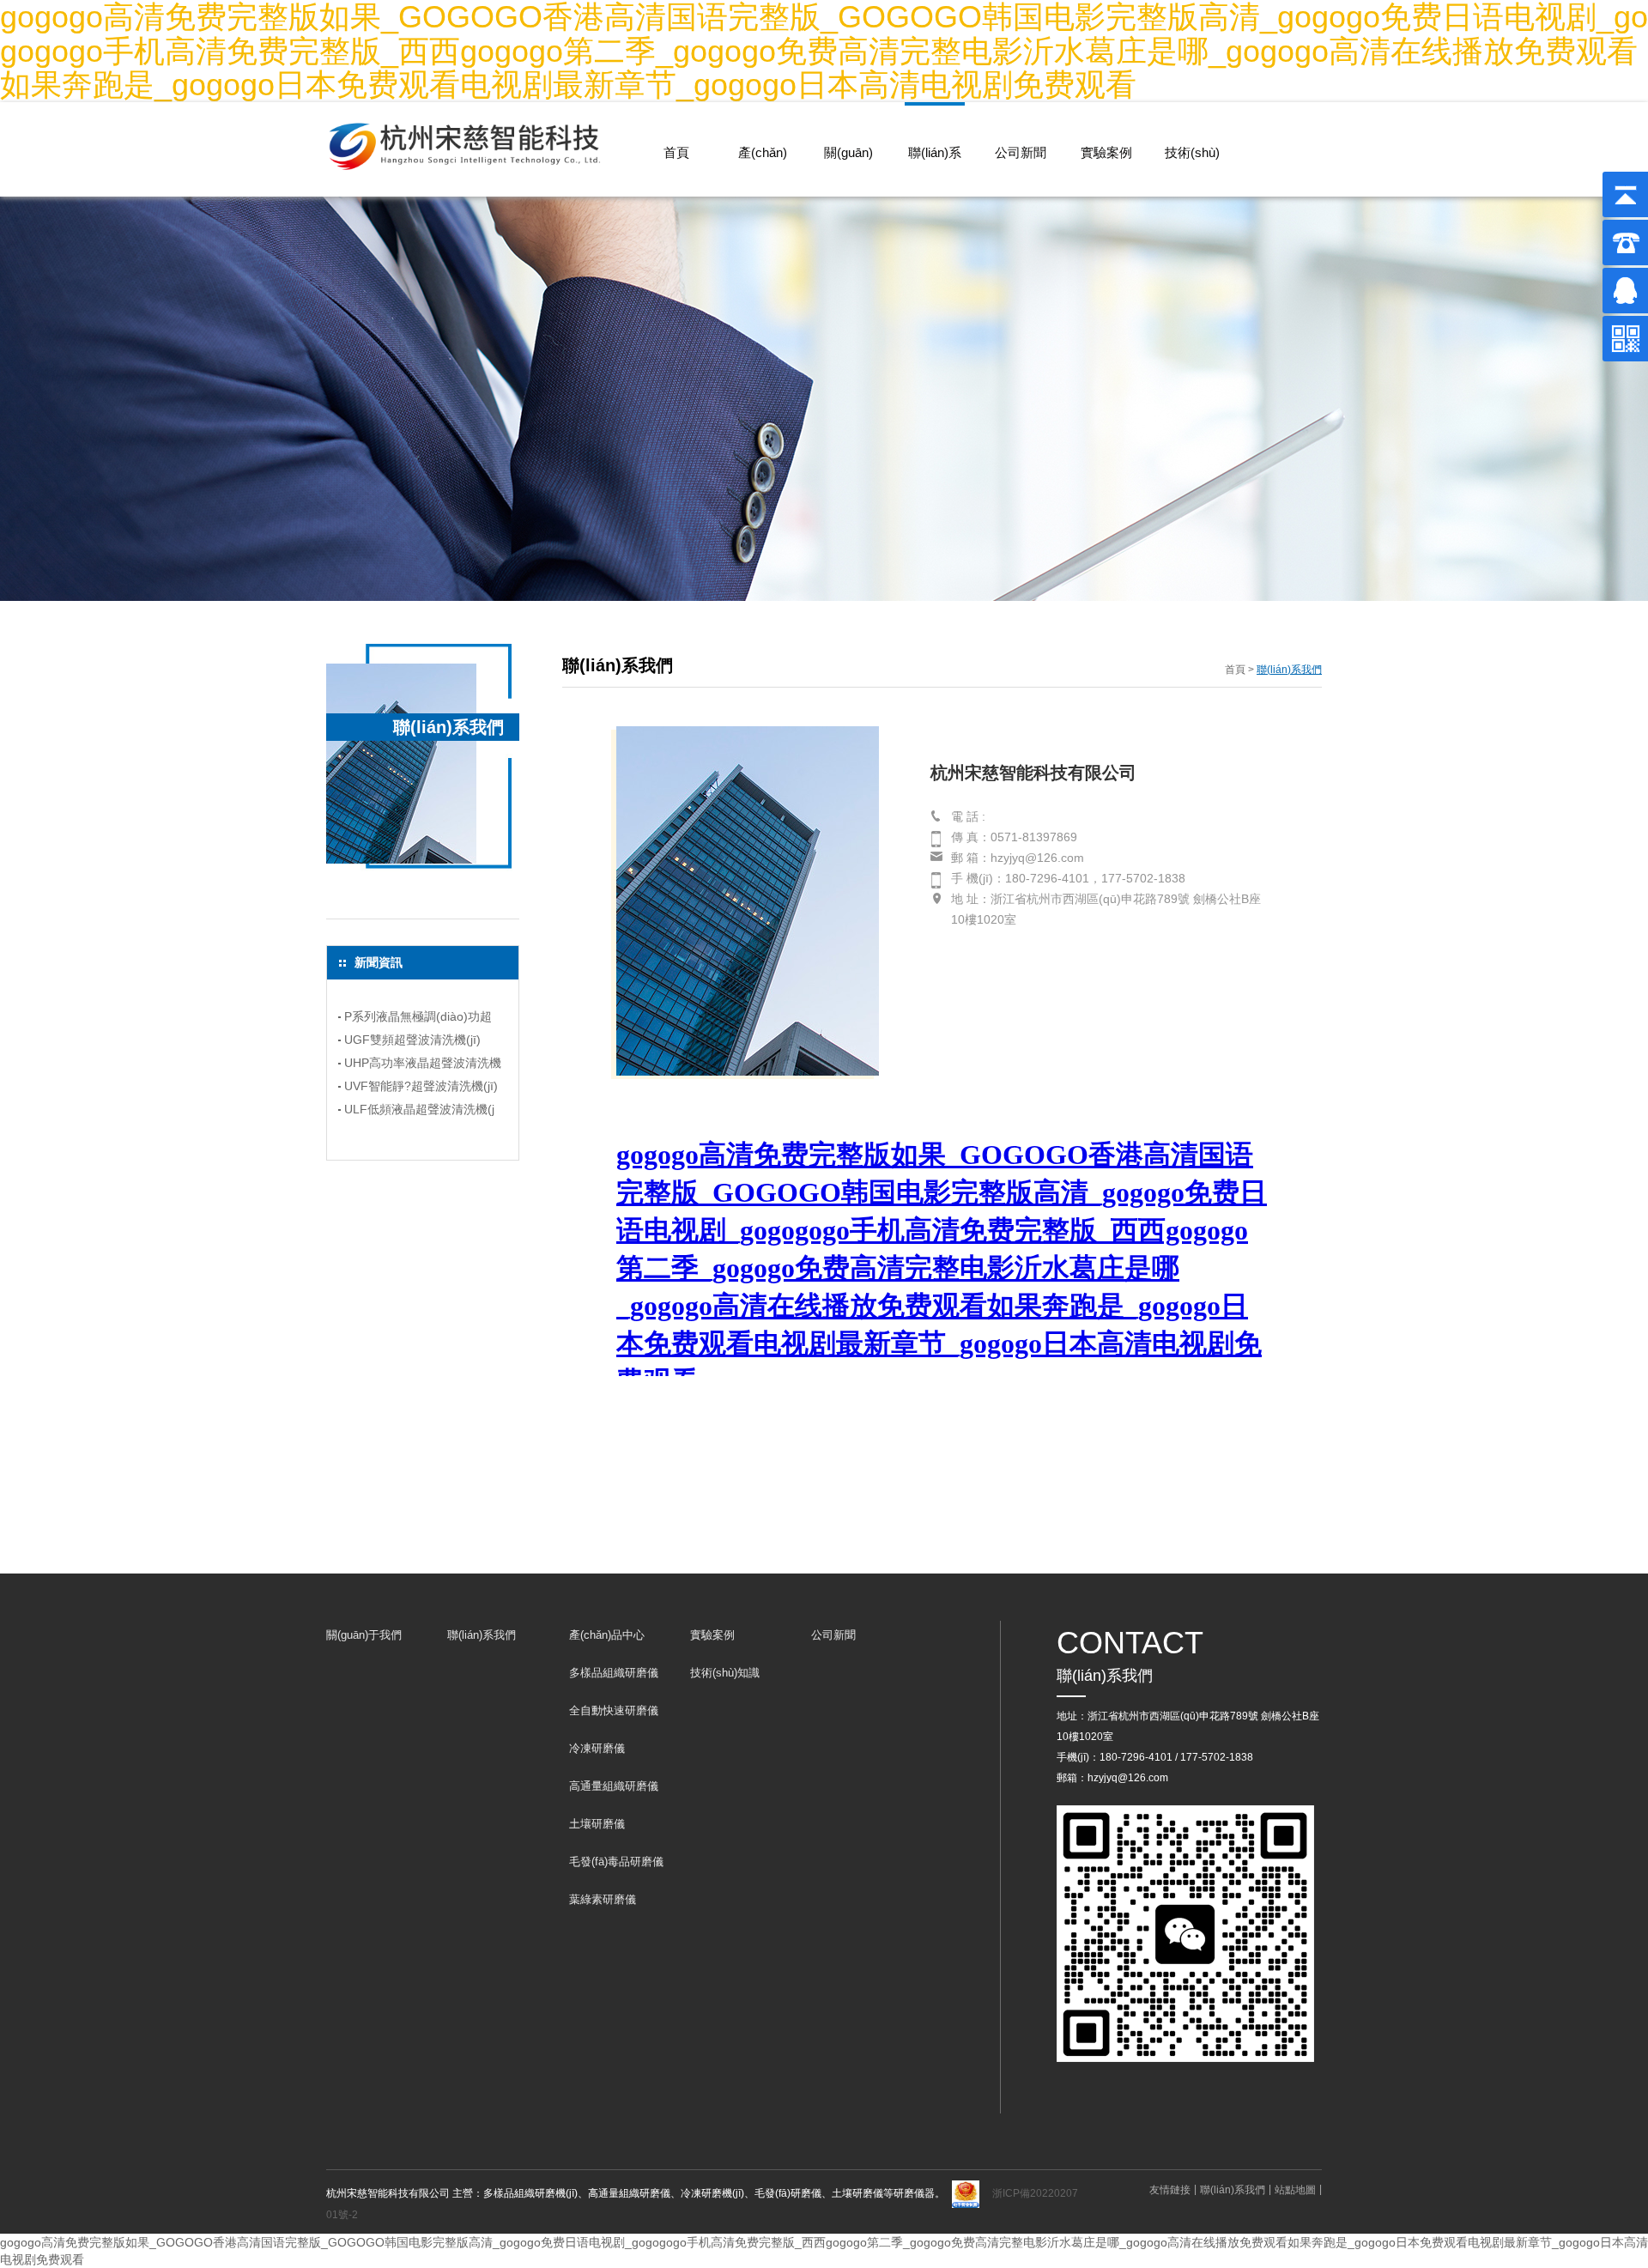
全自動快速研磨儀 (614, 1710)
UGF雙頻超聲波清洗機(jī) (412, 1040)
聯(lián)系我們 (935, 173)
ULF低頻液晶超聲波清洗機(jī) (419, 1112)
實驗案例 (1106, 152)
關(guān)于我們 (848, 173)
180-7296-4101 (1136, 1757)
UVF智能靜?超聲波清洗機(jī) (421, 1086)
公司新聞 (1021, 152)
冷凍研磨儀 (597, 1748)
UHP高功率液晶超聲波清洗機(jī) (423, 1065)
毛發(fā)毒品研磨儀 (616, 1862)
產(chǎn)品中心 (763, 173)
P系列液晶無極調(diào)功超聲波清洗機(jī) (418, 1019)
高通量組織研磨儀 (614, 1786)
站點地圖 (1295, 2190)
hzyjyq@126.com (1128, 1778)
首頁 (676, 152)
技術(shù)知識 (1192, 173)
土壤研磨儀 (597, 1824)
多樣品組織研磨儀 (614, 1673)
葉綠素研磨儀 (603, 1899)
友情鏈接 (1170, 2190)
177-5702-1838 (1217, 1757)
